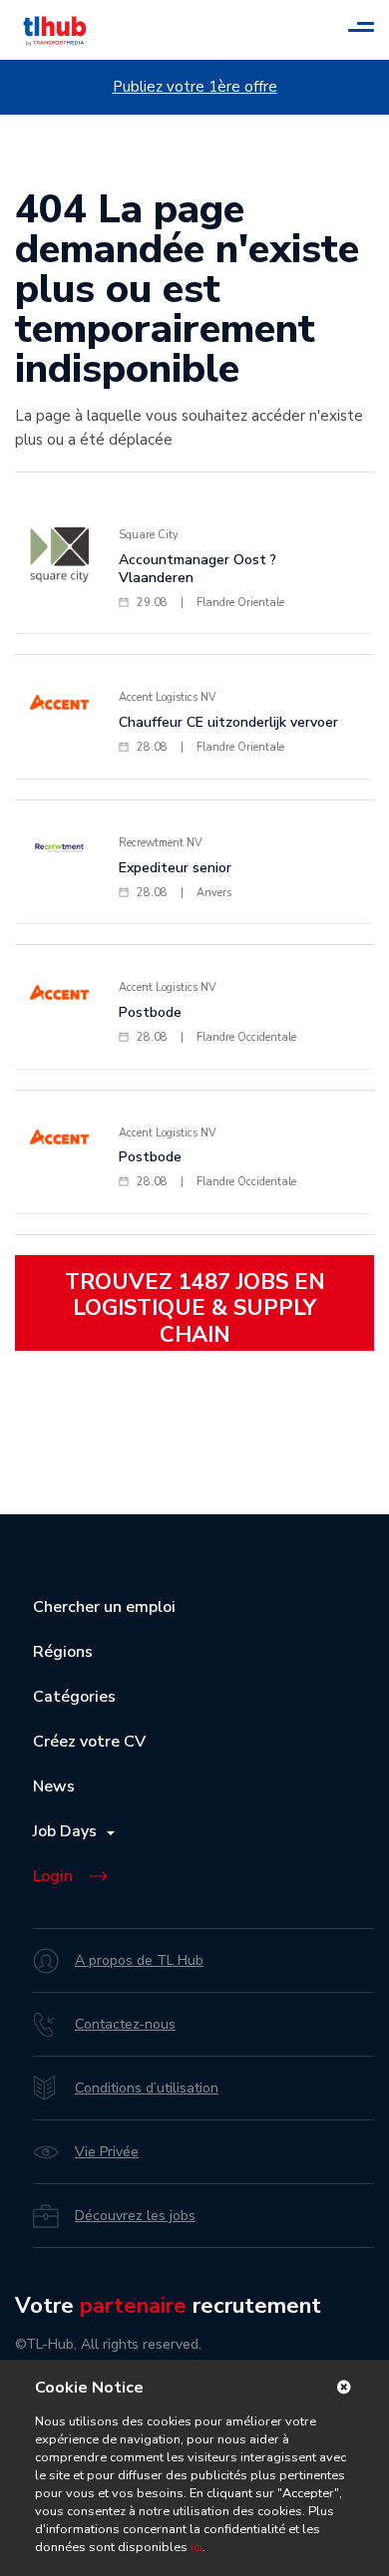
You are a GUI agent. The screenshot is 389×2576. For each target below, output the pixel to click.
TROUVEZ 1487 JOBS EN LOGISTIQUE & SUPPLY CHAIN (195, 1308)
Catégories (74, 1697)
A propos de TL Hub (139, 1960)
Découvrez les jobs (135, 2216)
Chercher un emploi (104, 1607)
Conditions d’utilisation (147, 2088)
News (54, 1786)
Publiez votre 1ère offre (195, 87)
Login (53, 1876)
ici (196, 2547)
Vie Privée (107, 2152)
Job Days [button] (69, 1831)
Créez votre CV (89, 1742)
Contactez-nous (125, 2024)
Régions (63, 1652)
